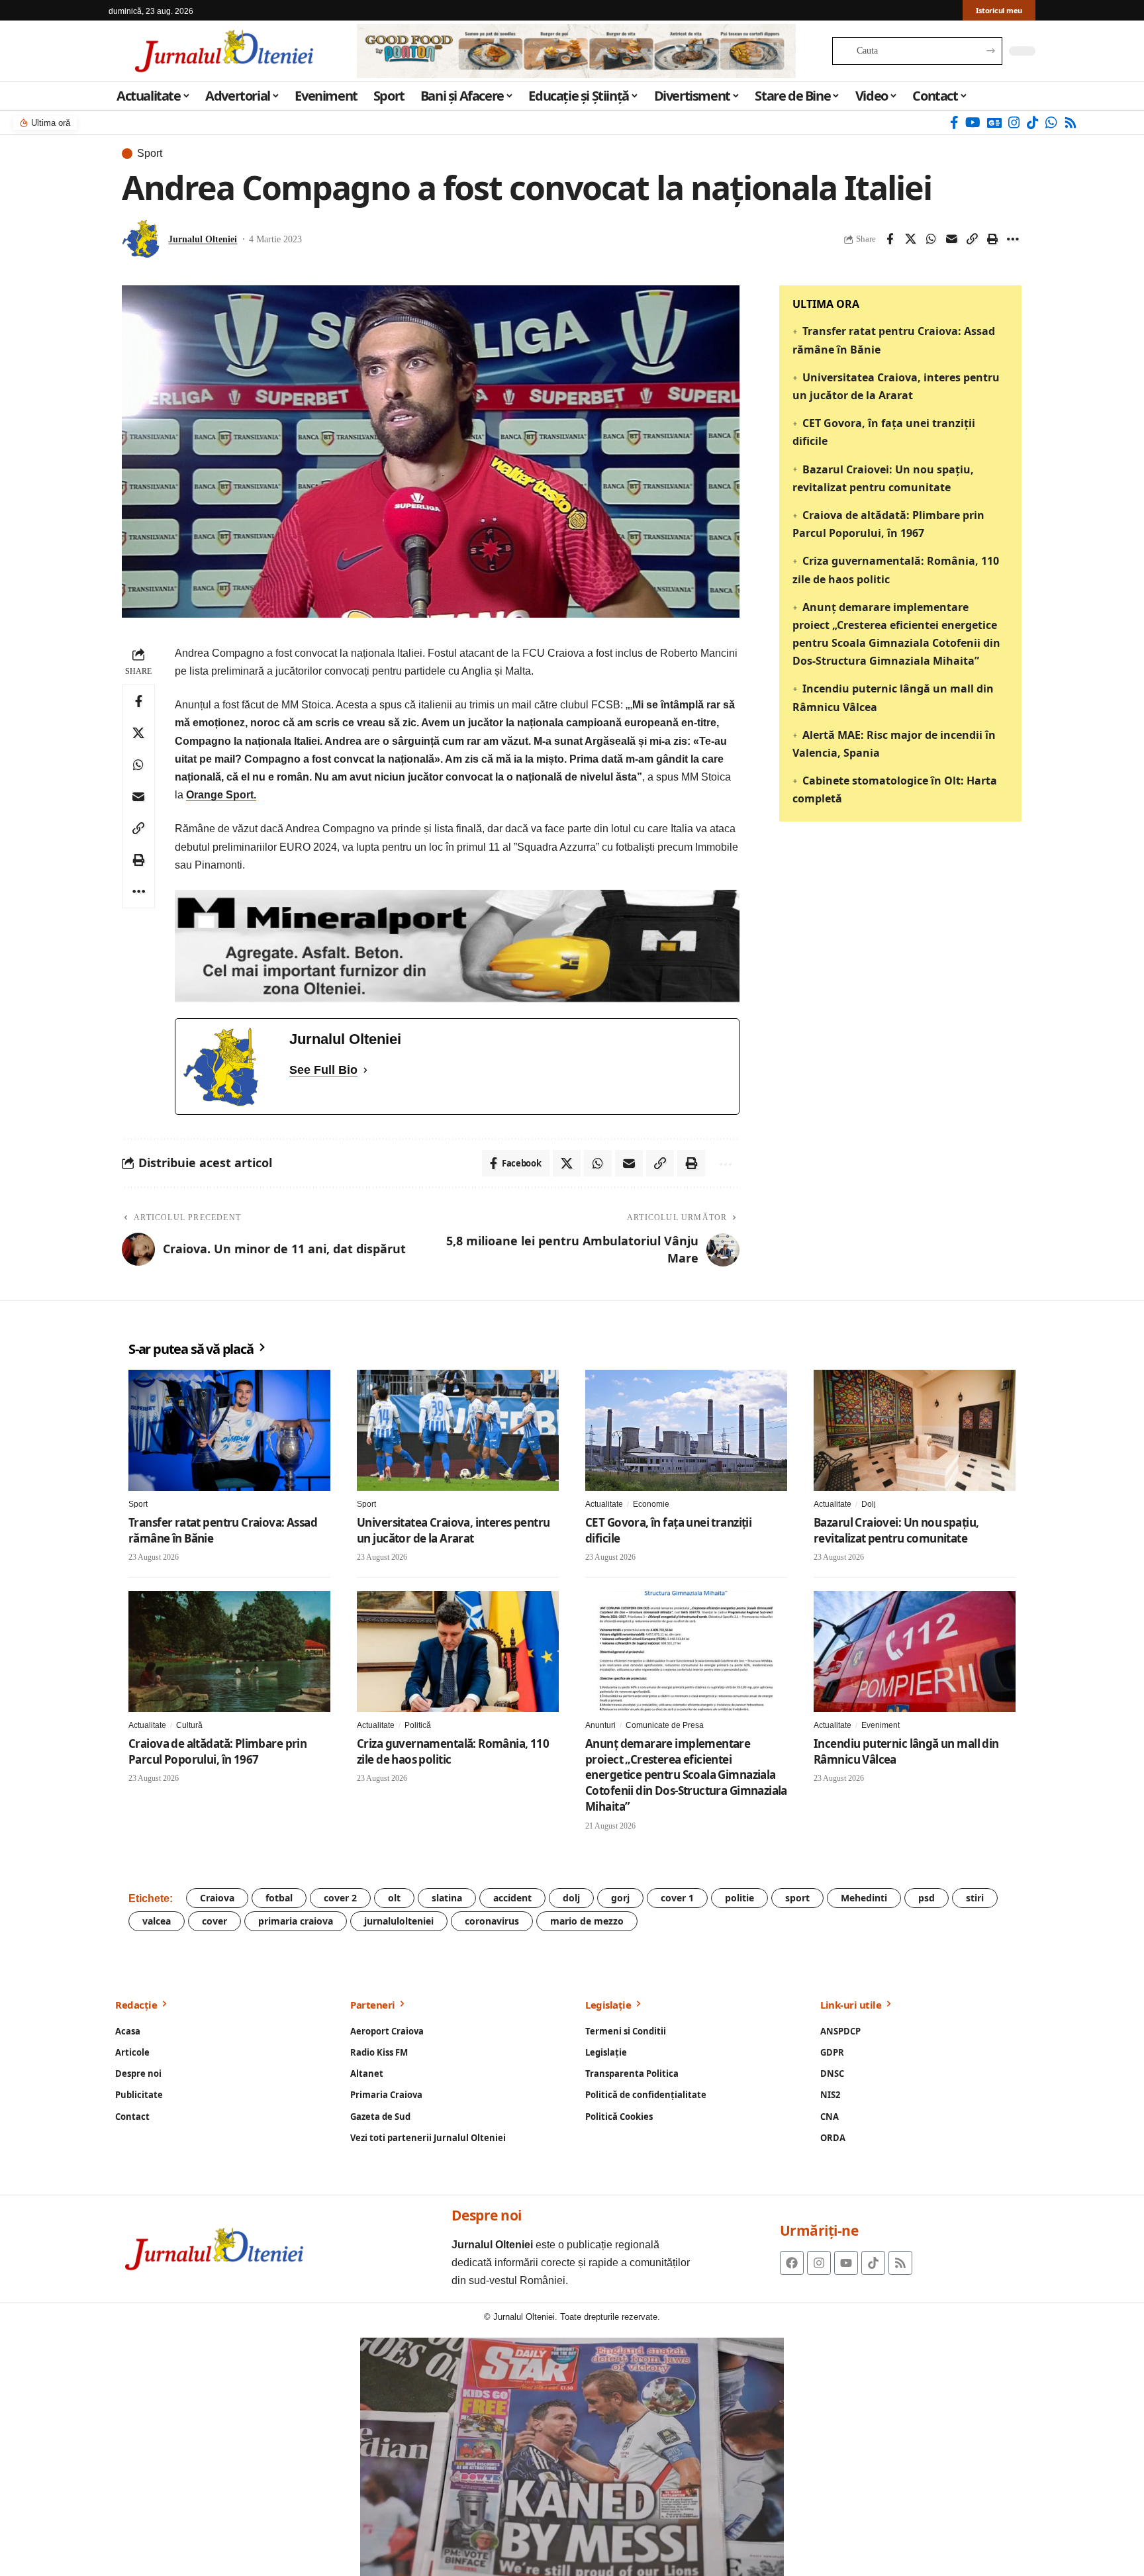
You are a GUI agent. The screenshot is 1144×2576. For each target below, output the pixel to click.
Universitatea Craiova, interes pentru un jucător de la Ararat (453, 1530)
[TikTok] (1033, 122)
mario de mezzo (587, 1921)
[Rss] (1071, 122)
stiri (975, 1898)
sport (797, 1898)
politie (739, 1898)
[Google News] (994, 122)
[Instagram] (1014, 122)
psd (927, 1898)
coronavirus (492, 1921)
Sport (150, 154)
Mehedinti (864, 1898)
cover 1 (677, 1898)
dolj (571, 1898)
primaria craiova (296, 1921)
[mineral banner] (457, 945)
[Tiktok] (873, 2263)
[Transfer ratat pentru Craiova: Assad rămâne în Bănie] (229, 1430)
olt (394, 1898)
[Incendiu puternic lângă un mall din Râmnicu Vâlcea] (915, 1651)
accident (512, 1898)
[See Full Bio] (365, 1070)
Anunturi (600, 1725)
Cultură (189, 1725)
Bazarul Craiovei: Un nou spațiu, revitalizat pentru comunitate (896, 1530)
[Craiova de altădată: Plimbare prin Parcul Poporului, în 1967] (229, 1651)
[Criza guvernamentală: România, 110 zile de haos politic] (458, 1651)
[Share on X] (910, 239)
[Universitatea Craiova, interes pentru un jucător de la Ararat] (458, 1430)
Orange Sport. (221, 795)
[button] (972, 239)
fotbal (279, 1898)
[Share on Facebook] (890, 239)
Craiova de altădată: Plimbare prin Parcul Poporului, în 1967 (217, 1751)
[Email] (951, 239)
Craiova (217, 1898)
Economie (651, 1504)
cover (215, 1921)
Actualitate (604, 1504)
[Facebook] (954, 122)
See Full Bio (323, 1070)
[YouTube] (973, 122)
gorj (620, 1898)
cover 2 (340, 1898)
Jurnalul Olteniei (203, 239)
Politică (418, 1725)
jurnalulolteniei (399, 1921)
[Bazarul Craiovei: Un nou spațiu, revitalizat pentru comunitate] (915, 1430)
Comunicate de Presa (665, 1725)
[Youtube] (846, 2263)
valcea (157, 1921)
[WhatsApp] (1051, 122)
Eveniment (881, 1725)
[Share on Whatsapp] (931, 239)
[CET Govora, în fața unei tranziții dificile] (686, 1430)
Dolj (869, 1504)
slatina (447, 1898)
